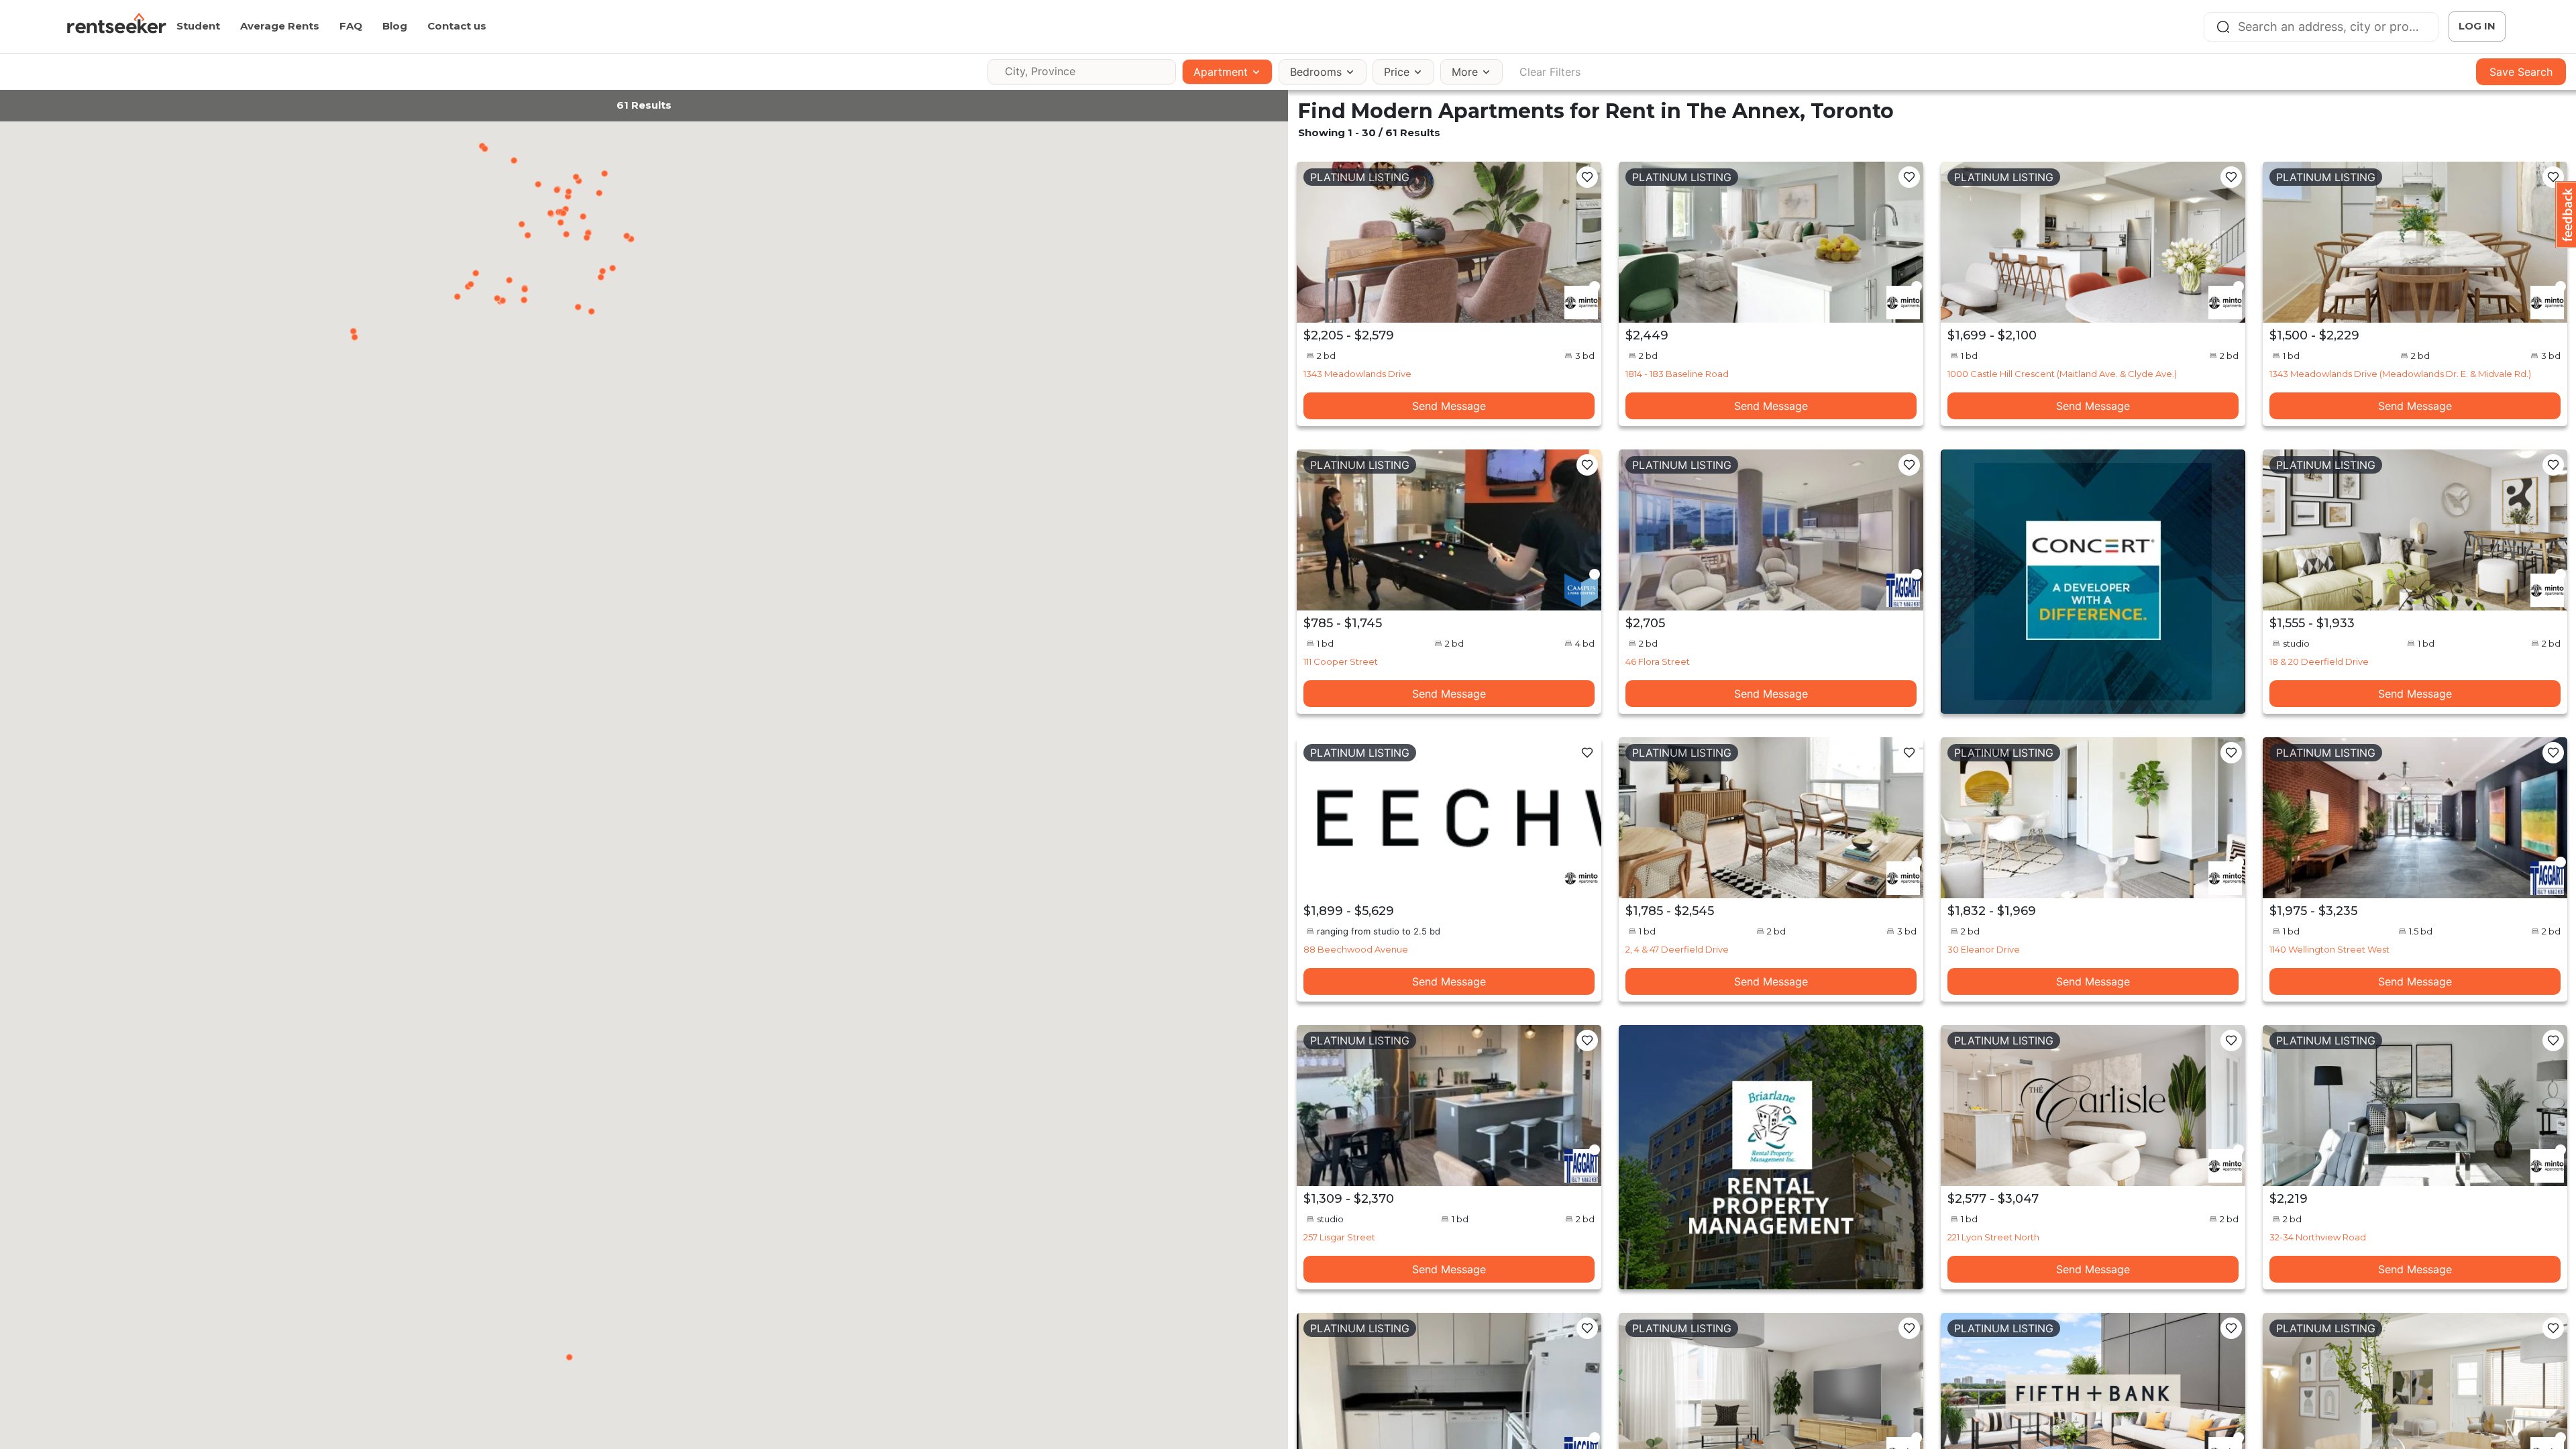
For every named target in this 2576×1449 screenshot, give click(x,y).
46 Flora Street (1658, 661)
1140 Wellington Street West (2329, 949)
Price (1397, 72)
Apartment (1221, 72)
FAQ (351, 26)
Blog (395, 26)
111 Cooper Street (1341, 661)
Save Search (2521, 72)
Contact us (457, 26)
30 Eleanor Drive (1984, 949)
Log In (2477, 26)
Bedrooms (1316, 72)
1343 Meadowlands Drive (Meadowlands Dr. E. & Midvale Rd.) (2400, 374)
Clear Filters (1550, 72)
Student (198, 26)
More (1465, 72)
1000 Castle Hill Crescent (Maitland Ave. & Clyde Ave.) (2062, 374)
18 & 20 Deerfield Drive (2319, 661)
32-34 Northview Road (2318, 1237)
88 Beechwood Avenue (1356, 949)
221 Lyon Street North (1993, 1237)
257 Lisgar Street (1339, 1237)
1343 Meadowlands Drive (1357, 374)
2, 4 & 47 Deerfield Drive (1677, 949)
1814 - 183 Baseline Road (1677, 374)
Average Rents (280, 26)
